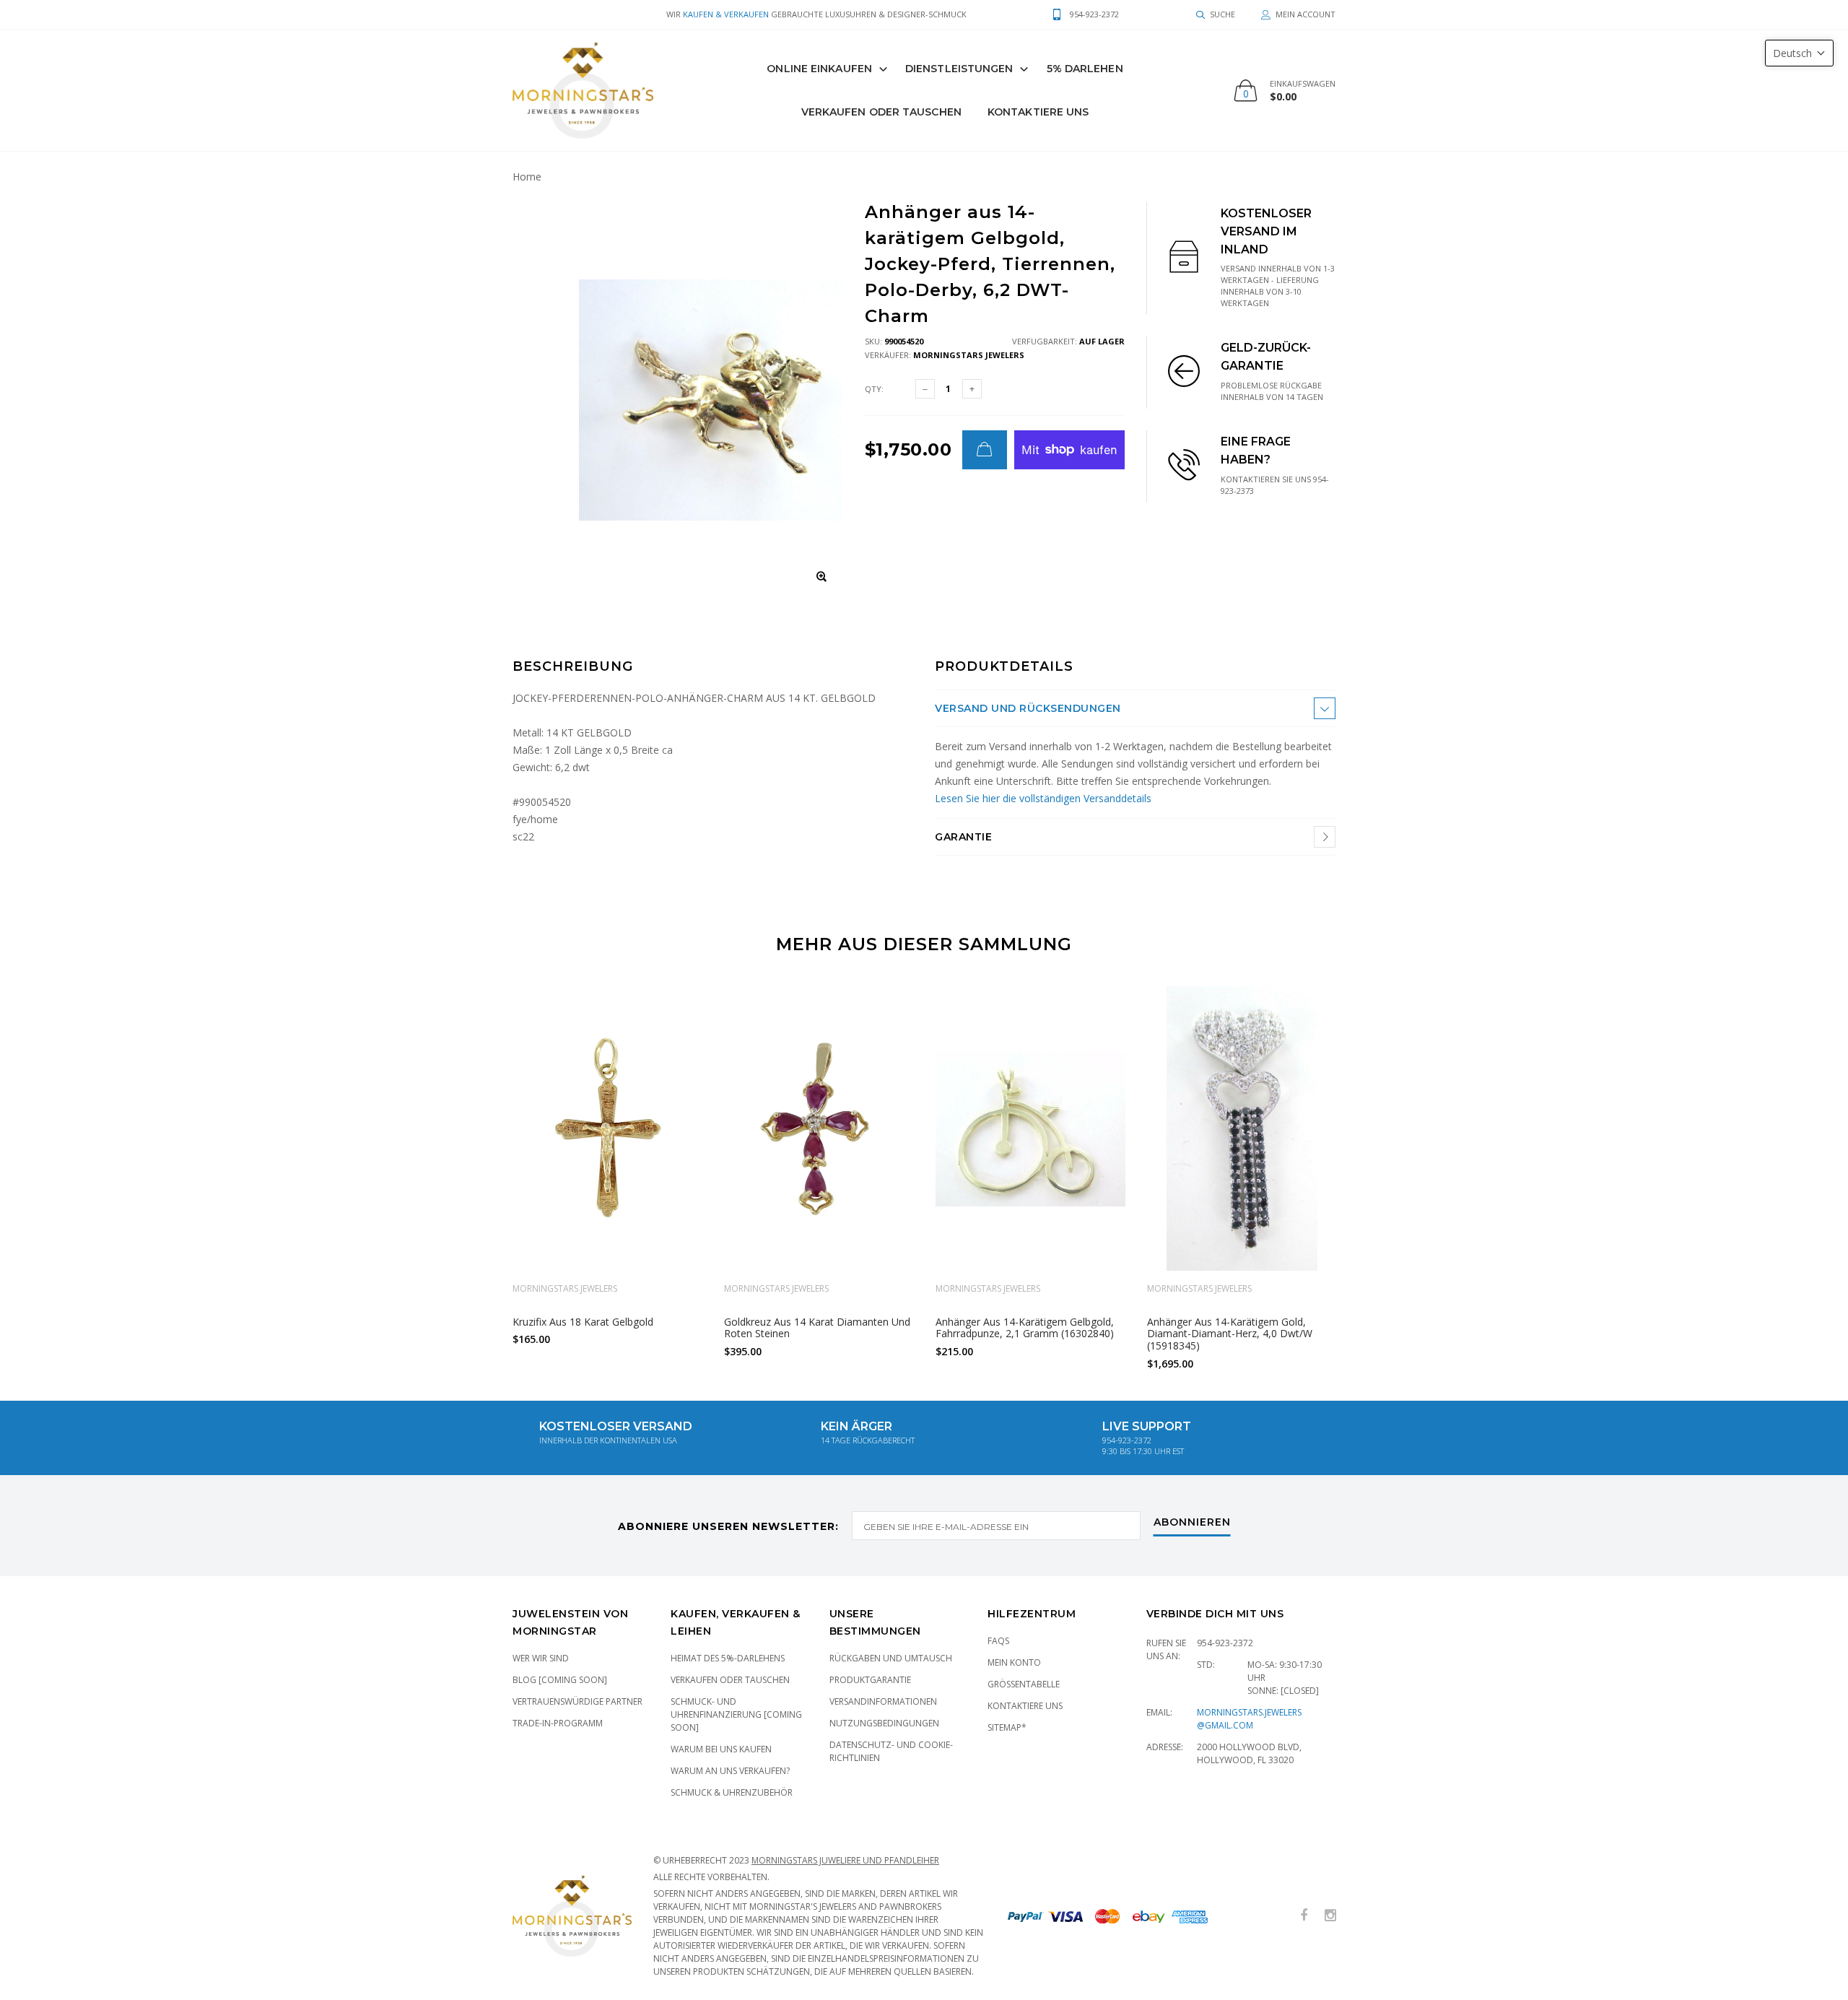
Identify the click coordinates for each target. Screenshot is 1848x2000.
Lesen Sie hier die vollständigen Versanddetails (1043, 798)
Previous (481, 1172)
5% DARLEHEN (1085, 69)
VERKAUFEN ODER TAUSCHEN (881, 112)
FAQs (998, 1641)
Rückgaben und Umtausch (891, 1658)
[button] (1799, 53)
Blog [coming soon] (560, 1680)
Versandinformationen (883, 1701)
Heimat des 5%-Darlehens (728, 1658)
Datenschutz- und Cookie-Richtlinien (891, 1751)
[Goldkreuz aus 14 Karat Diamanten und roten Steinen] (819, 1129)
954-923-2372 (1225, 1643)
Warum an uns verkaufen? (730, 1771)
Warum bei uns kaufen (721, 1749)
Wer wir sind (541, 1658)
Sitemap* (1007, 1727)
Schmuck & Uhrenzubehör (732, 1792)
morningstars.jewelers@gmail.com (1249, 1719)
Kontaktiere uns (1038, 112)
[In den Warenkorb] (985, 450)
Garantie (963, 837)
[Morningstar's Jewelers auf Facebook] (1304, 1916)
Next (1367, 1172)
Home (527, 177)
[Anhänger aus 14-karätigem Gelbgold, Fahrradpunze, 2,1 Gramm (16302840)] (1030, 1129)
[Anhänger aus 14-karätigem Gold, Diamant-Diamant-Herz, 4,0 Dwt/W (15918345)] (1242, 1129)
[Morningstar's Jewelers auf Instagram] (1330, 1916)
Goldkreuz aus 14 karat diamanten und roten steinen (817, 1327)
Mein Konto (1014, 1662)
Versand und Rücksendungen (1028, 708)
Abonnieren (1192, 1523)
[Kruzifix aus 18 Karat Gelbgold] (607, 1129)
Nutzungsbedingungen (884, 1723)
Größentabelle (1024, 1684)
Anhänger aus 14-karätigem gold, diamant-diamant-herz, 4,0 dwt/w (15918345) (1230, 1333)
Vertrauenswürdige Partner (577, 1701)
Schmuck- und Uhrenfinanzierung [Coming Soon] (736, 1714)
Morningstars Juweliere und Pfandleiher (845, 1860)
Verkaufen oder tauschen (730, 1680)
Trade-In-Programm (558, 1723)
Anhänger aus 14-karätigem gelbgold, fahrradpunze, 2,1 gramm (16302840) (1025, 1327)
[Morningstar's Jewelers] (583, 90)
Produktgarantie (870, 1680)
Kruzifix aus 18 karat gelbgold (583, 1321)
